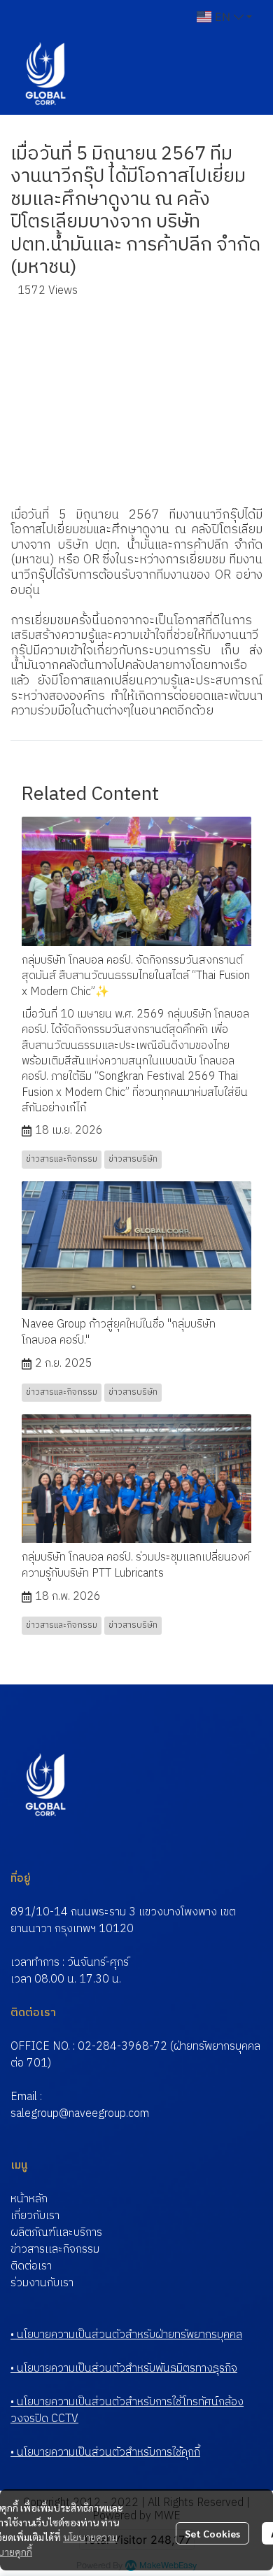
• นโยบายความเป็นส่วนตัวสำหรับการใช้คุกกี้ (105, 2452)
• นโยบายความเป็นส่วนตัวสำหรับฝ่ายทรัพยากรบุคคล (126, 2335)
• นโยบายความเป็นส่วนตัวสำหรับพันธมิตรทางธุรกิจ (124, 2369)
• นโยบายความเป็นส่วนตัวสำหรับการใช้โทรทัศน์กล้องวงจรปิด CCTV (127, 2410)
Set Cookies (212, 2533)
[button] (224, 17)
